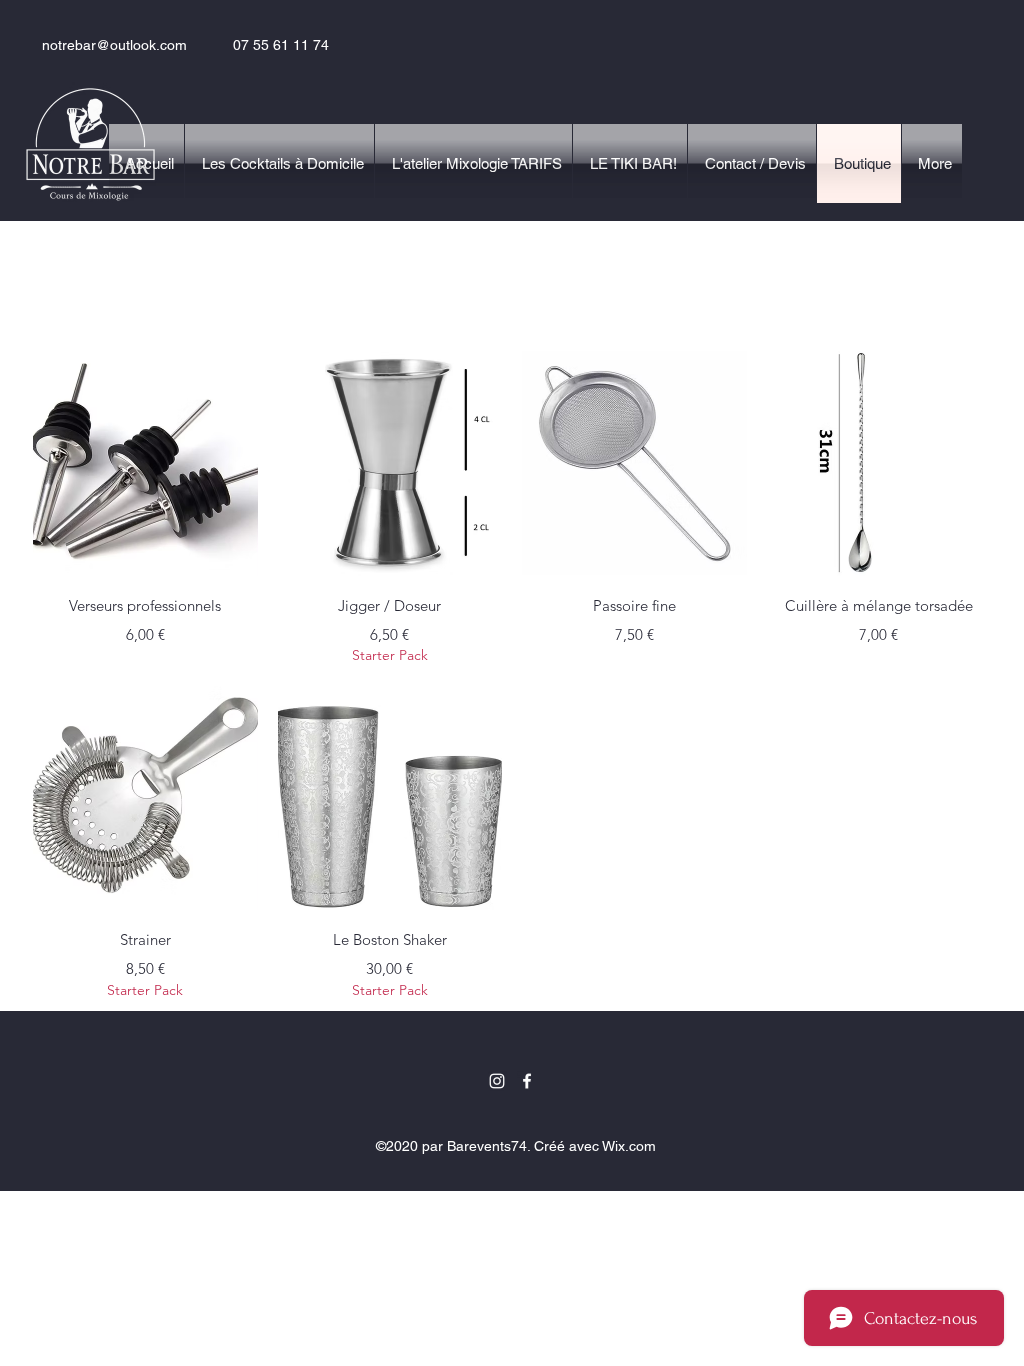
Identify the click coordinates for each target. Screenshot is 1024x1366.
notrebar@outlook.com (114, 45)
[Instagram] (497, 1081)
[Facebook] (527, 1081)
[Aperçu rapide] (145, 463)
